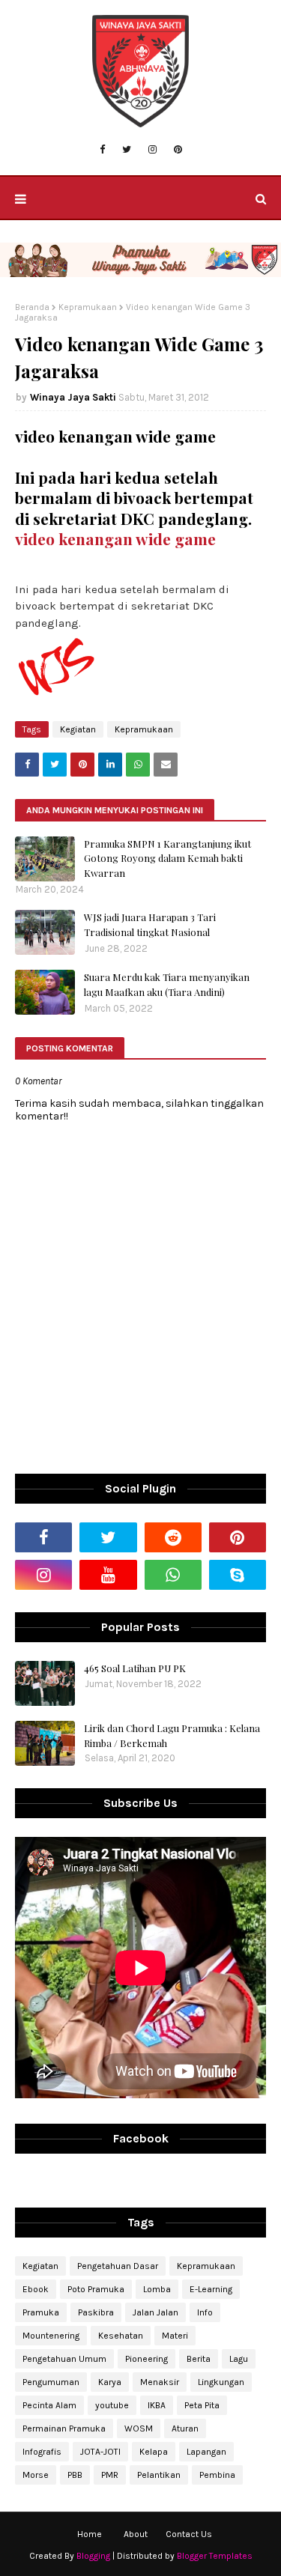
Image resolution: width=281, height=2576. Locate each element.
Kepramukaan (88, 307)
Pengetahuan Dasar (118, 2266)
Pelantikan (159, 2475)
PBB (75, 2475)
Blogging (93, 2556)
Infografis (42, 2452)
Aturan (185, 2428)
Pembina (217, 2475)
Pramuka (41, 2312)
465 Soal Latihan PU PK (135, 1668)
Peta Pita (202, 2405)
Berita (199, 2359)
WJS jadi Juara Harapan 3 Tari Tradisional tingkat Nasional (150, 924)
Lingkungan (221, 2382)
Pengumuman (51, 2382)
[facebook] (102, 150)
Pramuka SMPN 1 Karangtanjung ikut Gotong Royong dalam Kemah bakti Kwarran (167, 858)
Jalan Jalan (155, 2312)
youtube (112, 2405)
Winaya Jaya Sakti (73, 397)
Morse (36, 2475)
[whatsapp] (173, 1575)
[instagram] (152, 150)
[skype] (238, 1575)
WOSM (139, 2428)
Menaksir (160, 2382)
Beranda (32, 307)
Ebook (36, 2289)
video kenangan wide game (115, 539)
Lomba (157, 2289)
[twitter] (127, 150)
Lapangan (206, 2452)
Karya (110, 2382)
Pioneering (146, 2359)
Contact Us (189, 2534)
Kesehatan (121, 2336)
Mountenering (51, 2336)
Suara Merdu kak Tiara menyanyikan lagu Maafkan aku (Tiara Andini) (167, 984)
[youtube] (108, 1575)
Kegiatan (78, 729)
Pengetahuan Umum (64, 2359)
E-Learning (211, 2289)
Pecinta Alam (49, 2405)
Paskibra (96, 2312)
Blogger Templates (215, 2556)
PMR (110, 2475)
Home (90, 2534)
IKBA (157, 2405)
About (136, 2534)
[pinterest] (178, 150)
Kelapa (154, 2452)
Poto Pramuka (96, 2289)
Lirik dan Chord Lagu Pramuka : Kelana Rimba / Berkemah (172, 1735)
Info (205, 2312)
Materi (175, 2336)
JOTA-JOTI (100, 2452)
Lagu (239, 2359)
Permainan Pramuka (64, 2428)
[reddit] (173, 1537)
